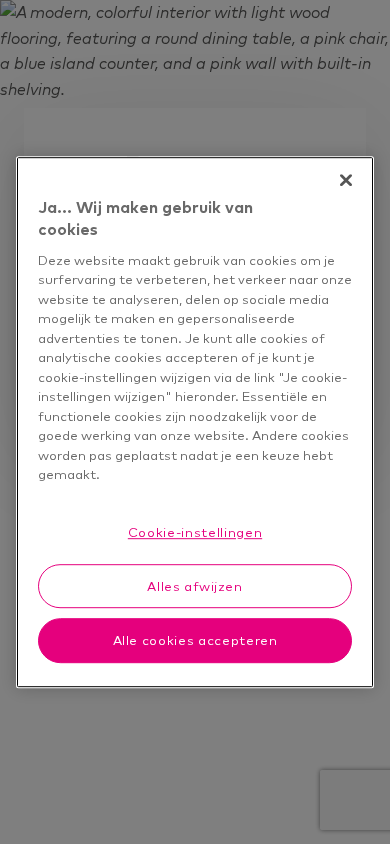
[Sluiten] (346, 180)
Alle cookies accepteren (195, 641)
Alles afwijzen (194, 586)
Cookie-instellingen (195, 532)
